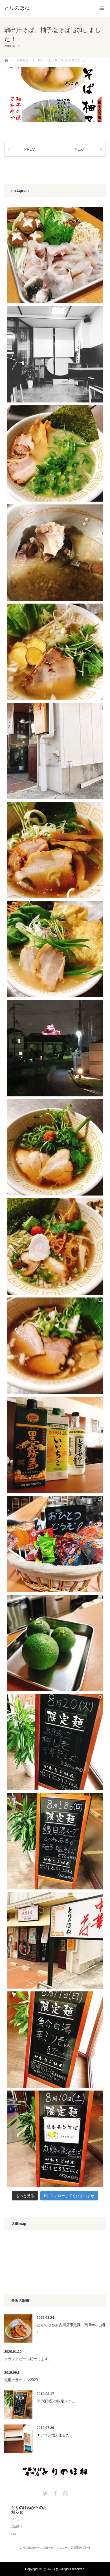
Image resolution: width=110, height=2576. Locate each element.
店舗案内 (17, 2527)
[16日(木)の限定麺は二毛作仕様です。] (55, 453)
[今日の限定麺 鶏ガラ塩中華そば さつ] (55, 652)
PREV (29, 149)
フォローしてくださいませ (72, 2196)
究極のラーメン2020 (21, 2380)
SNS (14, 2534)
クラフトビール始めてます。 (28, 2359)
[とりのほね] (17, 8)
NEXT (80, 149)
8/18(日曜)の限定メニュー (58, 2401)
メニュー (17, 2519)
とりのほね (51, 2569)
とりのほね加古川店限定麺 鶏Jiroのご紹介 (71, 2328)
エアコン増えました (53, 2435)
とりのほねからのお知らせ (29, 2510)
